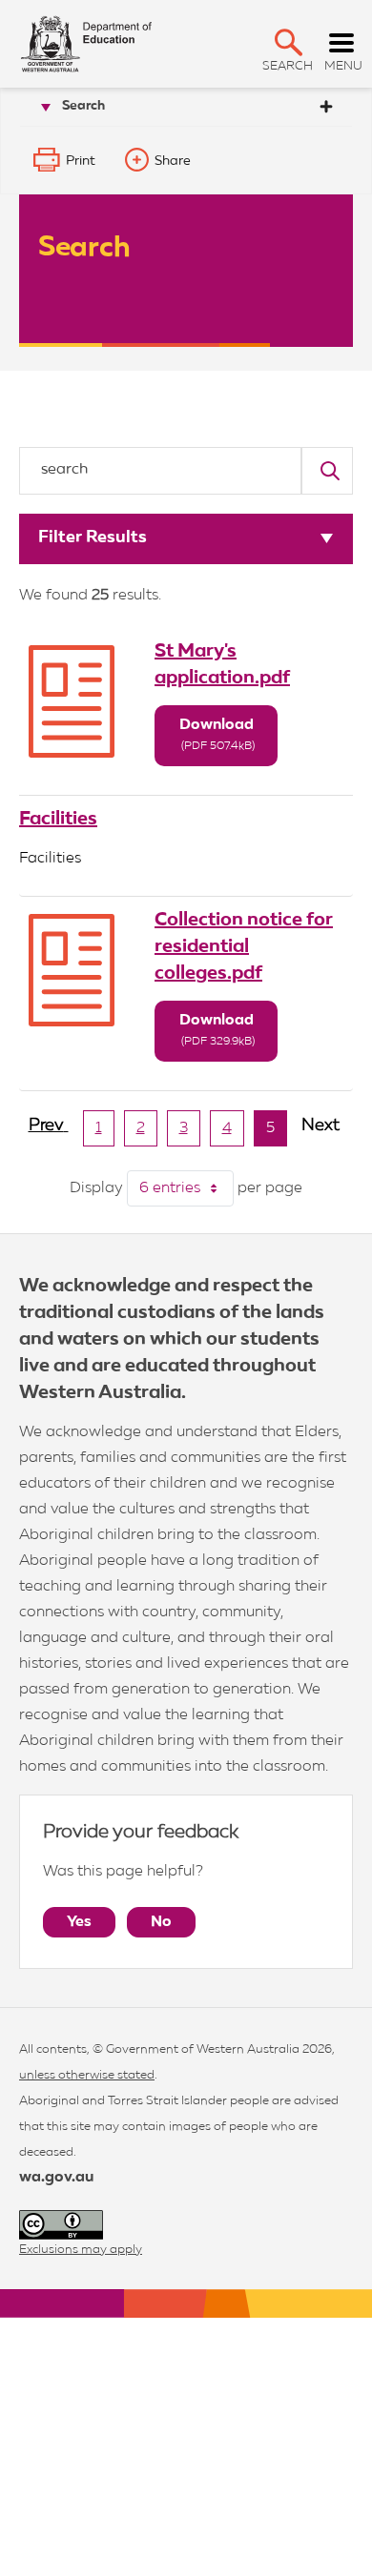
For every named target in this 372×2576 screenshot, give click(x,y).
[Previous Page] (49, 1133)
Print (81, 161)
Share (173, 161)
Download (217, 735)
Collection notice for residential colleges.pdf (244, 946)
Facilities (58, 819)
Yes (79, 1922)
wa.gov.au (56, 2178)
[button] (289, 42)
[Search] (327, 471)
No (161, 1922)
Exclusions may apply (81, 2250)
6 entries (186, 1188)
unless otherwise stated (87, 2075)
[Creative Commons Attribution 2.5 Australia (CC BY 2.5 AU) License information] (61, 2225)
